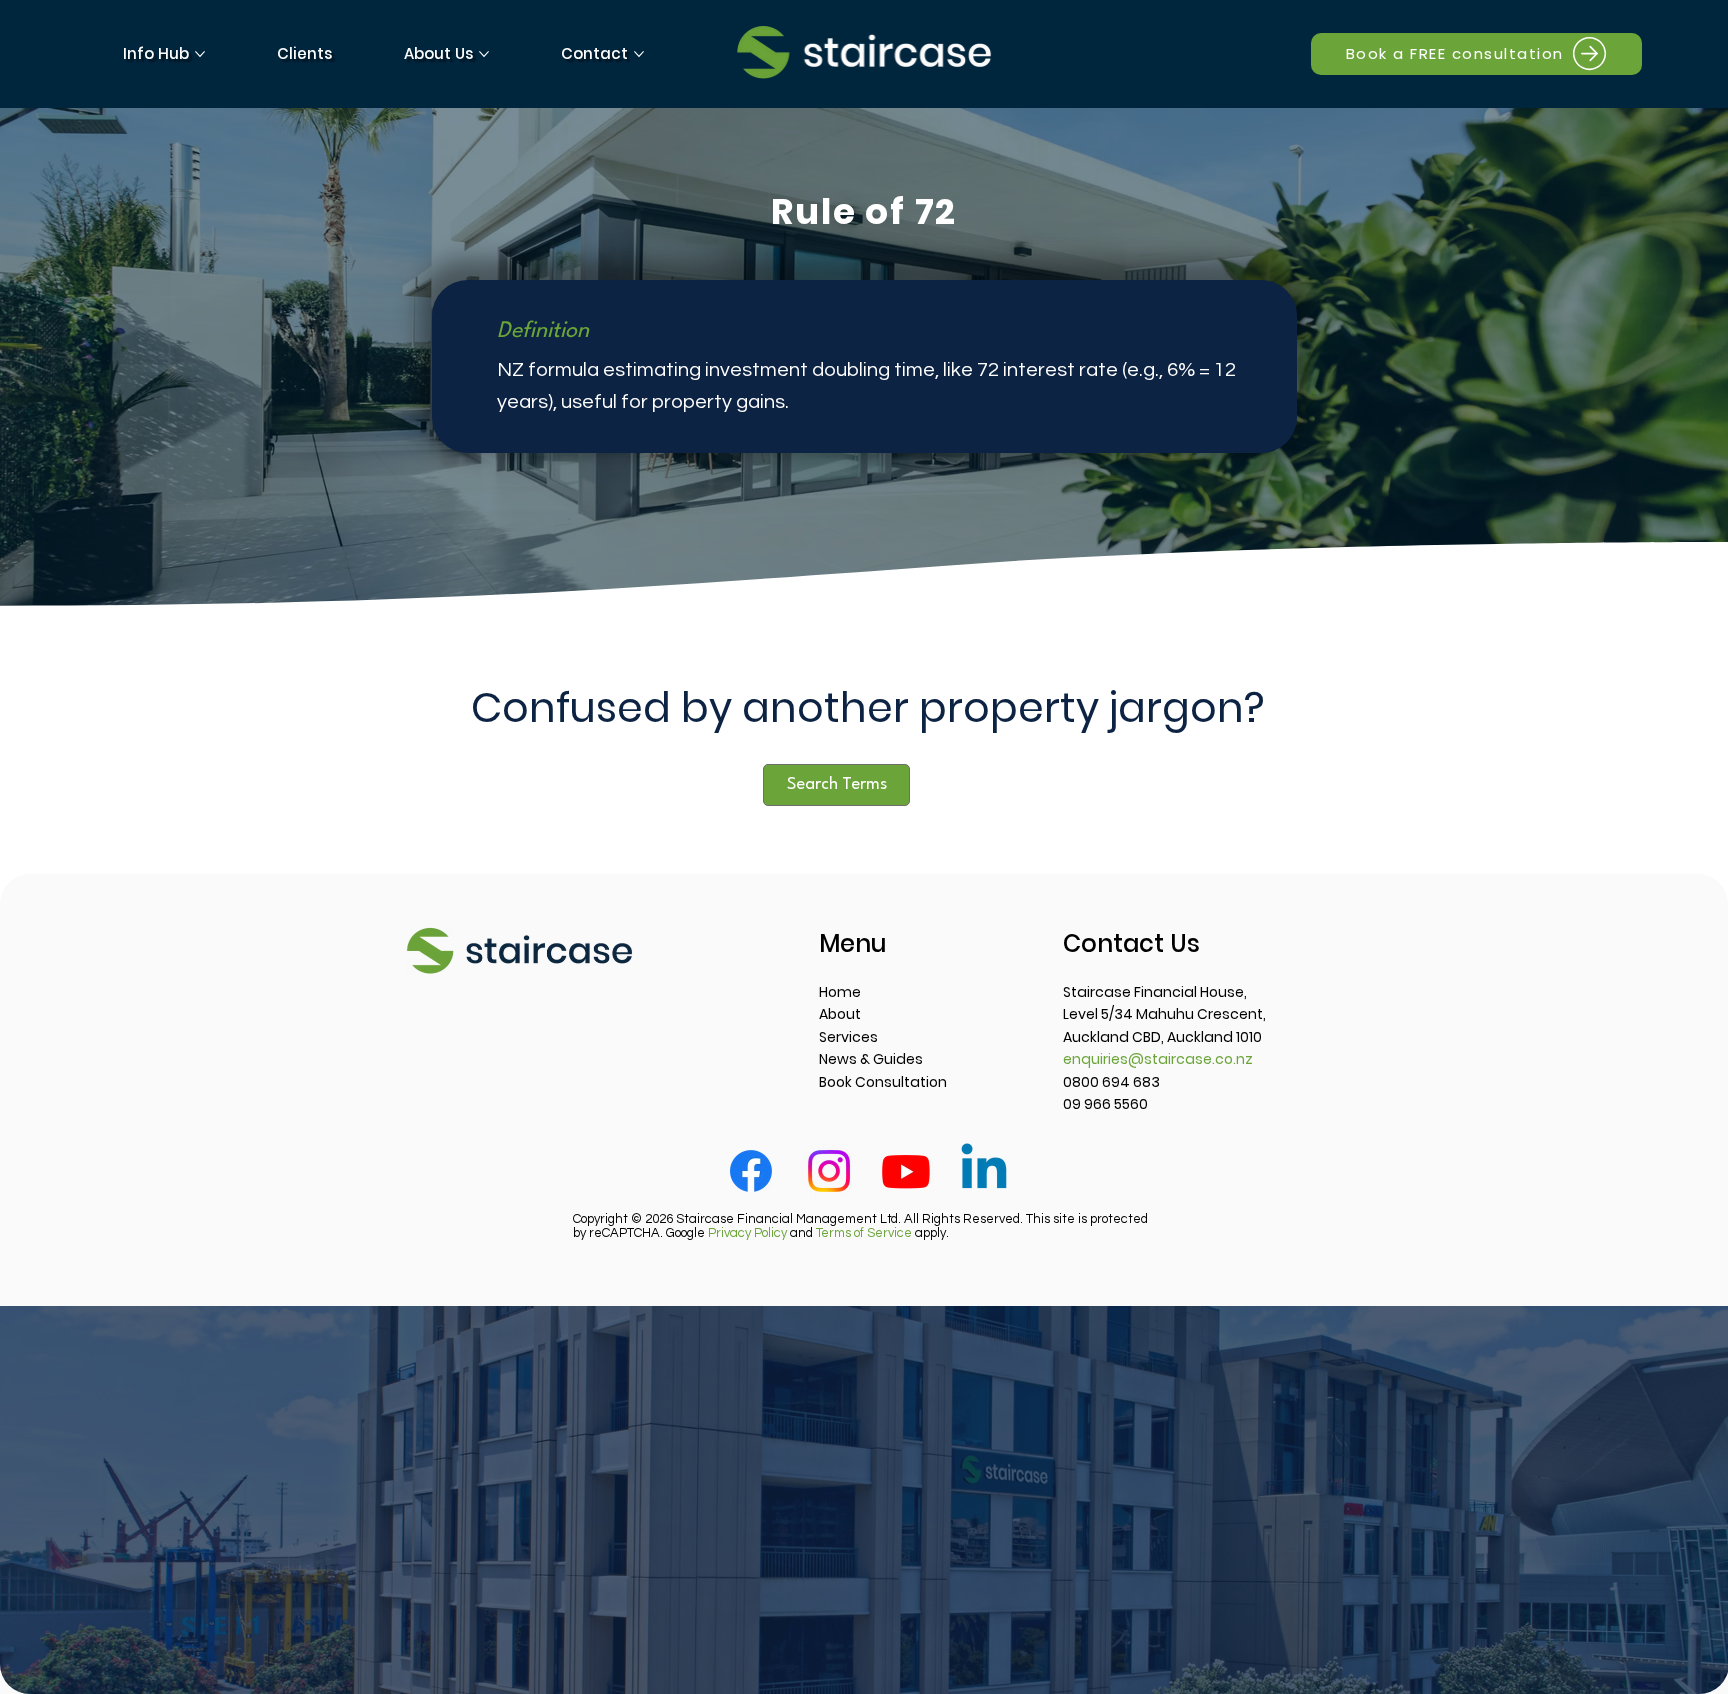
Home (840, 992)
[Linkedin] (984, 1171)
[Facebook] (751, 1171)
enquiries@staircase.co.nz (1158, 1059)
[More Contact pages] (639, 54)
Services (848, 1037)
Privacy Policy (747, 1233)
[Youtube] (906, 1171)
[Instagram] (829, 1171)
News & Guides (871, 1059)
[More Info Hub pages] (200, 54)
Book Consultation (883, 1082)
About (840, 1014)
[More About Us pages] (484, 54)
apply (881, 1233)
